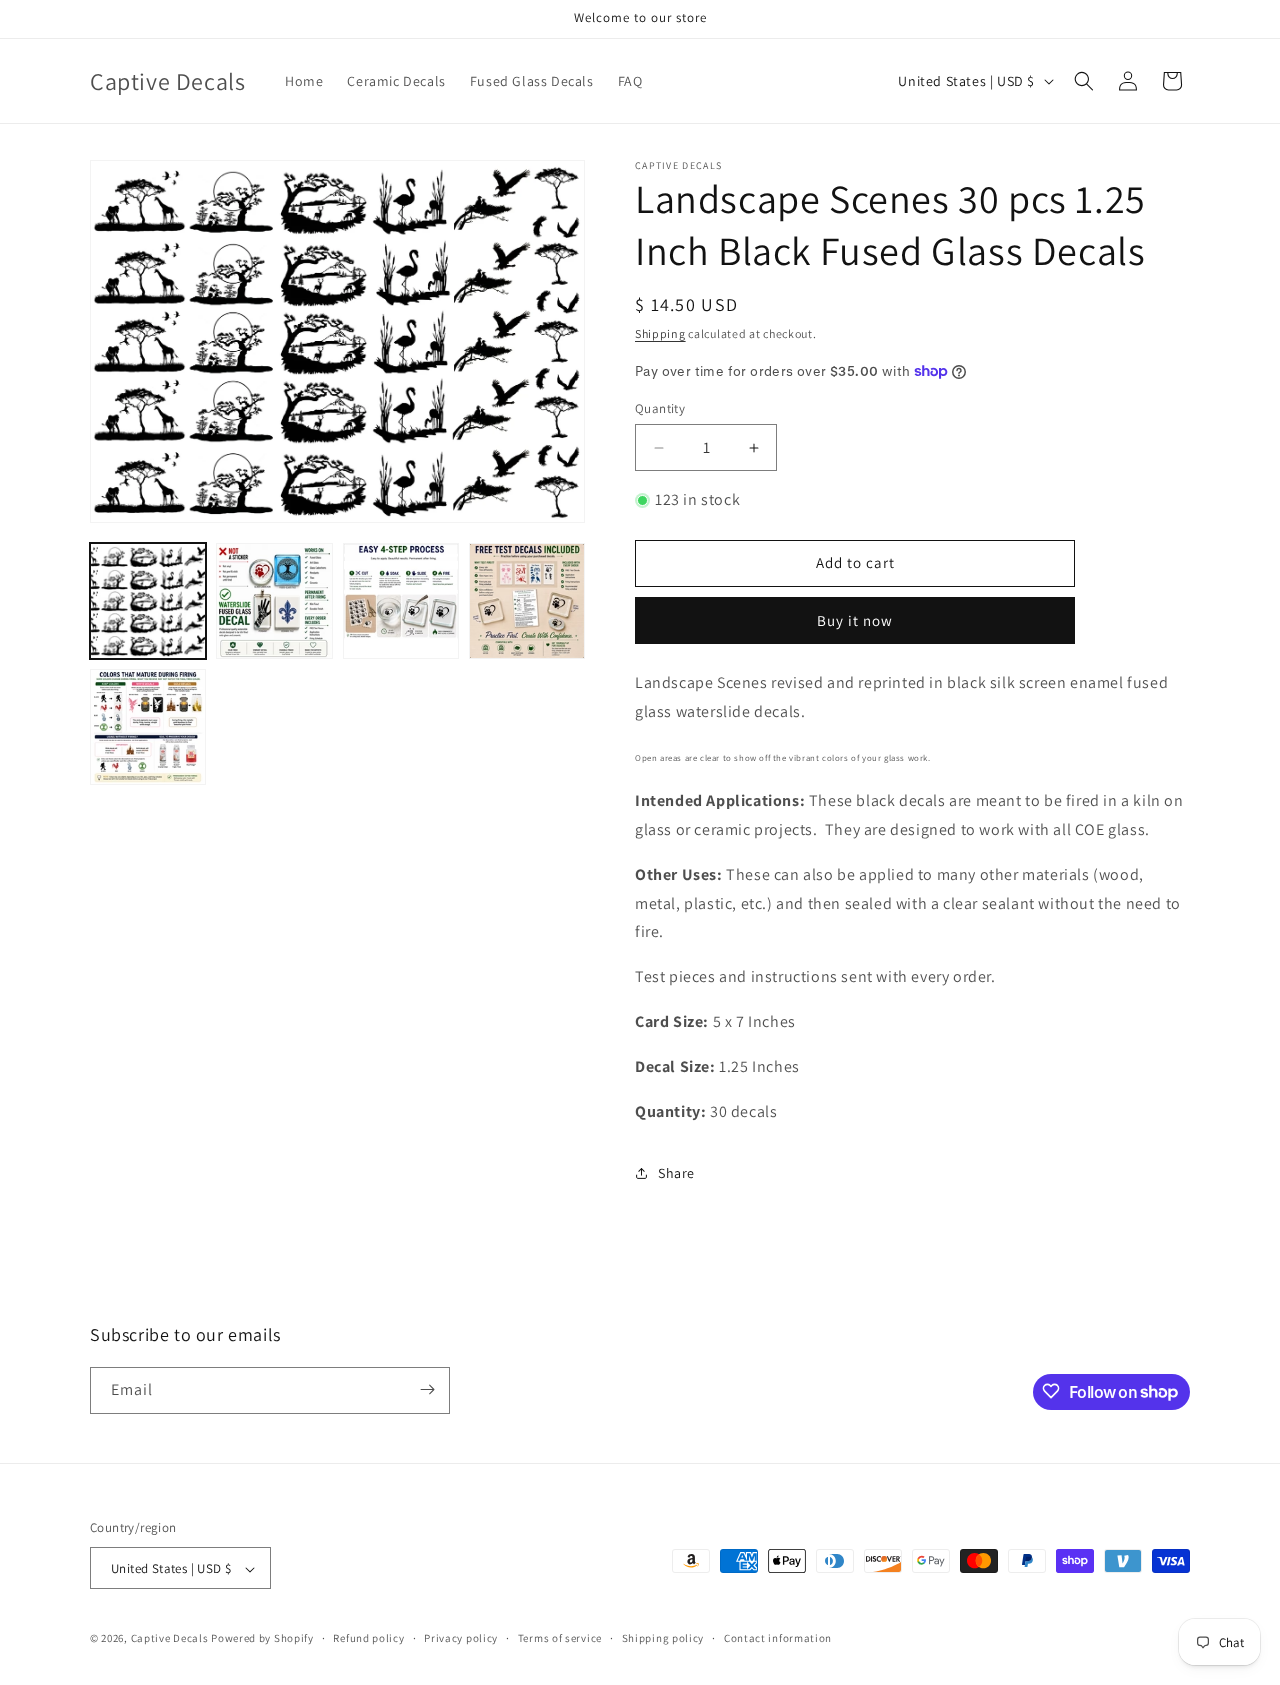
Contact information (778, 1638)
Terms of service (560, 1638)
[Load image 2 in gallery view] (274, 601)
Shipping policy (663, 1638)
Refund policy (368, 1638)
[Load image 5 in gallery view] (148, 727)
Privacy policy (461, 1638)
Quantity (660, 408)
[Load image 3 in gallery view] (401, 601)
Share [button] (676, 1173)
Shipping (660, 333)
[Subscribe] (427, 1389)
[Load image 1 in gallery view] (148, 601)
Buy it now (855, 620)
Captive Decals (170, 1639)
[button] (1084, 81)
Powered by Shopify (262, 1639)
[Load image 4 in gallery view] (527, 601)
